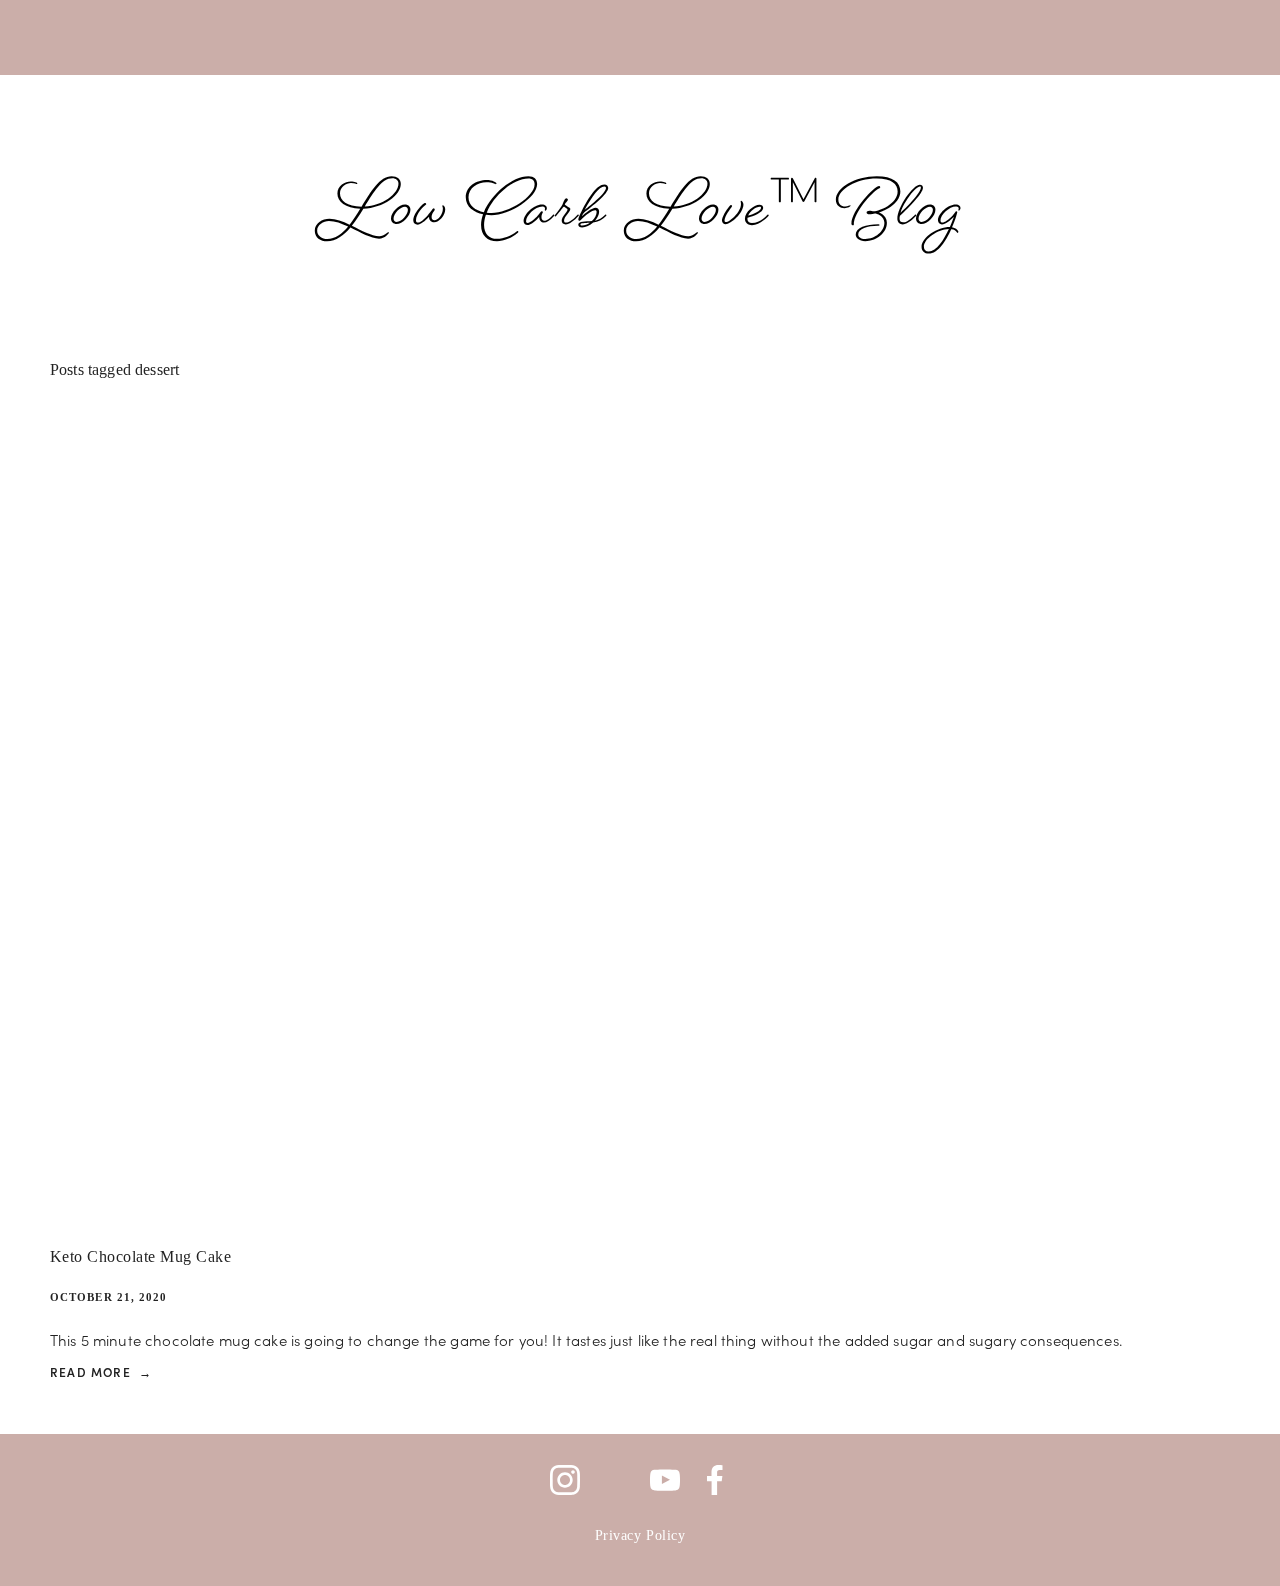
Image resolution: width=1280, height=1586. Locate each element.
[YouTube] (665, 1480)
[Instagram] (565, 1480)
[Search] (62, 37)
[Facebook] (715, 1480)
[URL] (615, 1480)
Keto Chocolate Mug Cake (140, 1257)
